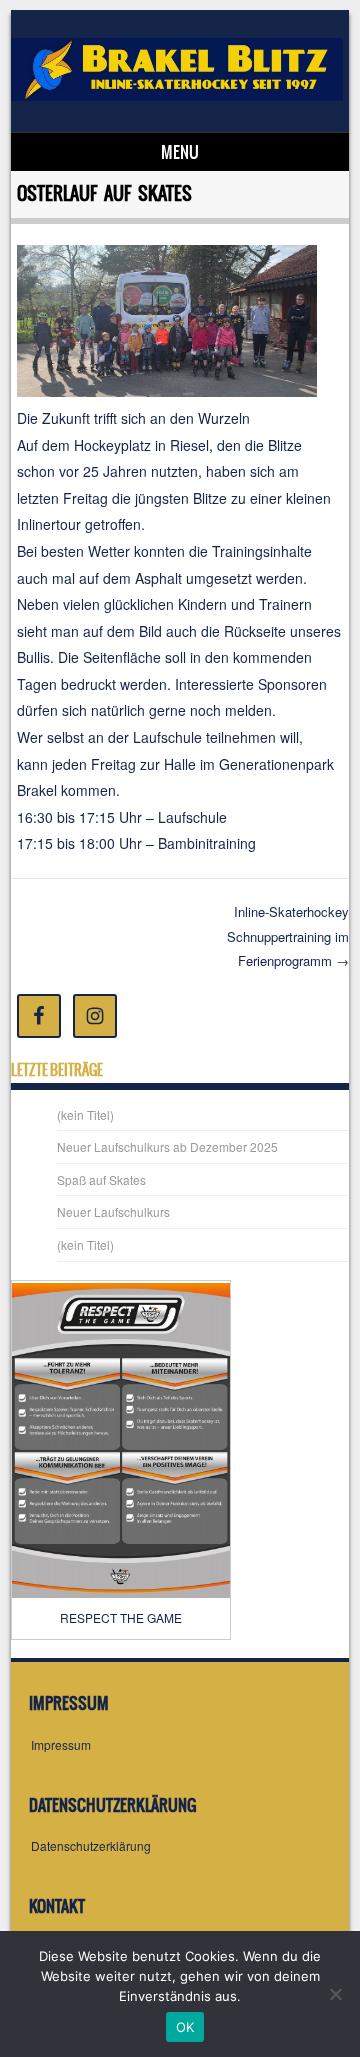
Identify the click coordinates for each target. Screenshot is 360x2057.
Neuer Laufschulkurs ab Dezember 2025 (167, 1146)
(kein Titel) (85, 1114)
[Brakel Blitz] (176, 95)
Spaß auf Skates (101, 1179)
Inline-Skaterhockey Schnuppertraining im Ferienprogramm (288, 936)
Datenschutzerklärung (91, 1845)
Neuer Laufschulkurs (113, 1211)
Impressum (61, 1744)
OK (185, 2027)
